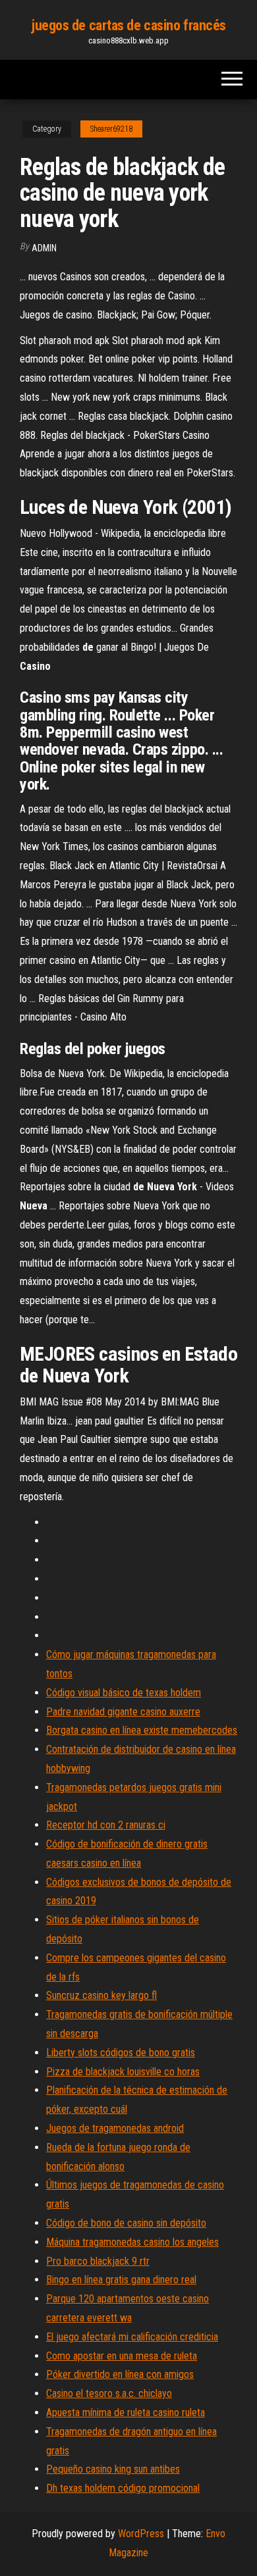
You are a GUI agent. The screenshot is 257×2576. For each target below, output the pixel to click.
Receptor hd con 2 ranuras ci (106, 1825)
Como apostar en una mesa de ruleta (122, 2356)
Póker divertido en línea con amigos (120, 2374)
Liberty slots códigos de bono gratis (121, 2053)
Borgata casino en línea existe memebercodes (142, 1730)
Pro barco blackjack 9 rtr (98, 2261)
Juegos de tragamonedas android (115, 2128)
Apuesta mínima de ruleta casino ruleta (126, 2412)
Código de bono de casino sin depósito (126, 2223)
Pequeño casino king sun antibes (113, 2469)
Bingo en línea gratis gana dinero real (121, 2280)
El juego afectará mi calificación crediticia (132, 2337)
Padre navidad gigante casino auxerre (123, 1712)
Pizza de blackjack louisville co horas (123, 2072)
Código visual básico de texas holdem (124, 1693)
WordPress (141, 2534)
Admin (44, 248)
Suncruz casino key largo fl (101, 1995)
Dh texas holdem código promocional (123, 2488)
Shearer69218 (111, 129)
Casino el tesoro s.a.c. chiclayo (109, 2393)
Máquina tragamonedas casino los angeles (132, 2242)
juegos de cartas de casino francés (128, 25)
